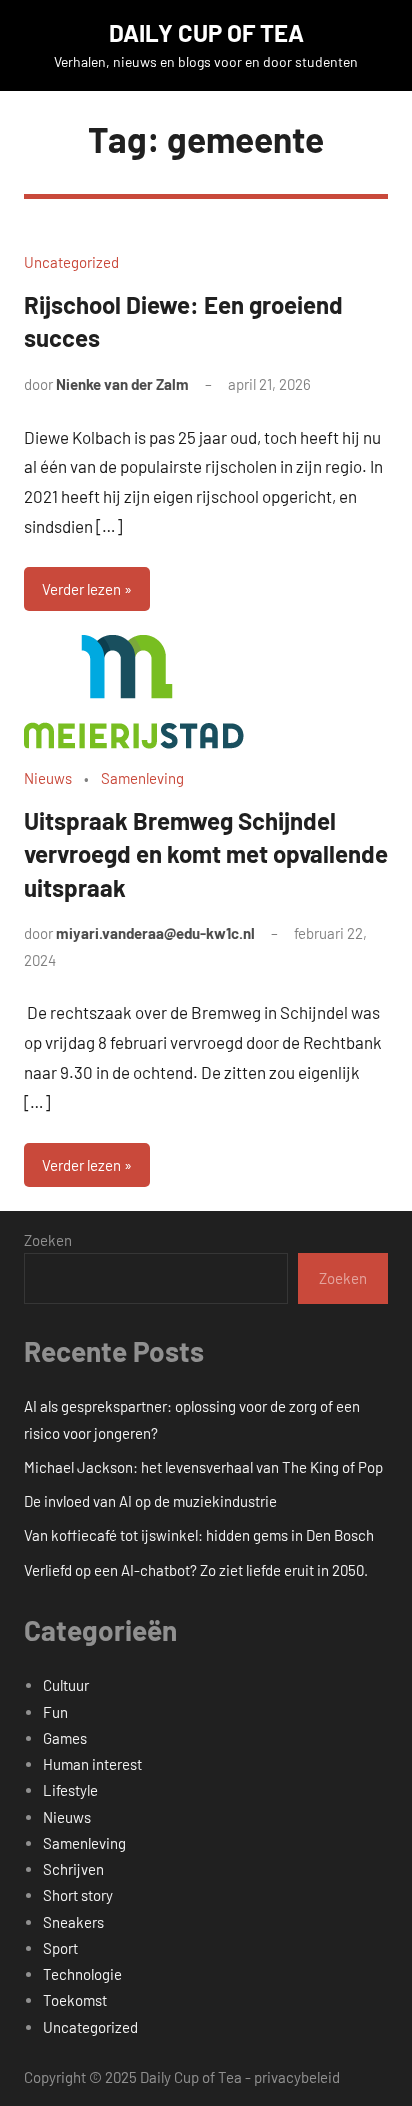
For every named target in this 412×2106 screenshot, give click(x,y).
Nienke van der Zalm (122, 384)
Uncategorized (71, 262)
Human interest (92, 1764)
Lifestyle (70, 1790)
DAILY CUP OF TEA (206, 32)
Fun (55, 1712)
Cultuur (66, 1685)
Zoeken (48, 1240)
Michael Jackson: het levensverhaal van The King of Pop (203, 1467)
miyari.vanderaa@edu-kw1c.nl (155, 933)
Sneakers (73, 1922)
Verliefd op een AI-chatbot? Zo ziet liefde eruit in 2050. (196, 1570)
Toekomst (75, 2000)
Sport (60, 1948)
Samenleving (142, 778)
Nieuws (48, 778)
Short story (78, 1895)
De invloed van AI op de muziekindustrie (150, 1501)
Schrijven (73, 1869)
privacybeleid (297, 2077)
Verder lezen (81, 589)
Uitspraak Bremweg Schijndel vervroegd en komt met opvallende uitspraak (206, 854)
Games (65, 1738)
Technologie (82, 1974)
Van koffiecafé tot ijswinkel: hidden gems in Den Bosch (199, 1535)
